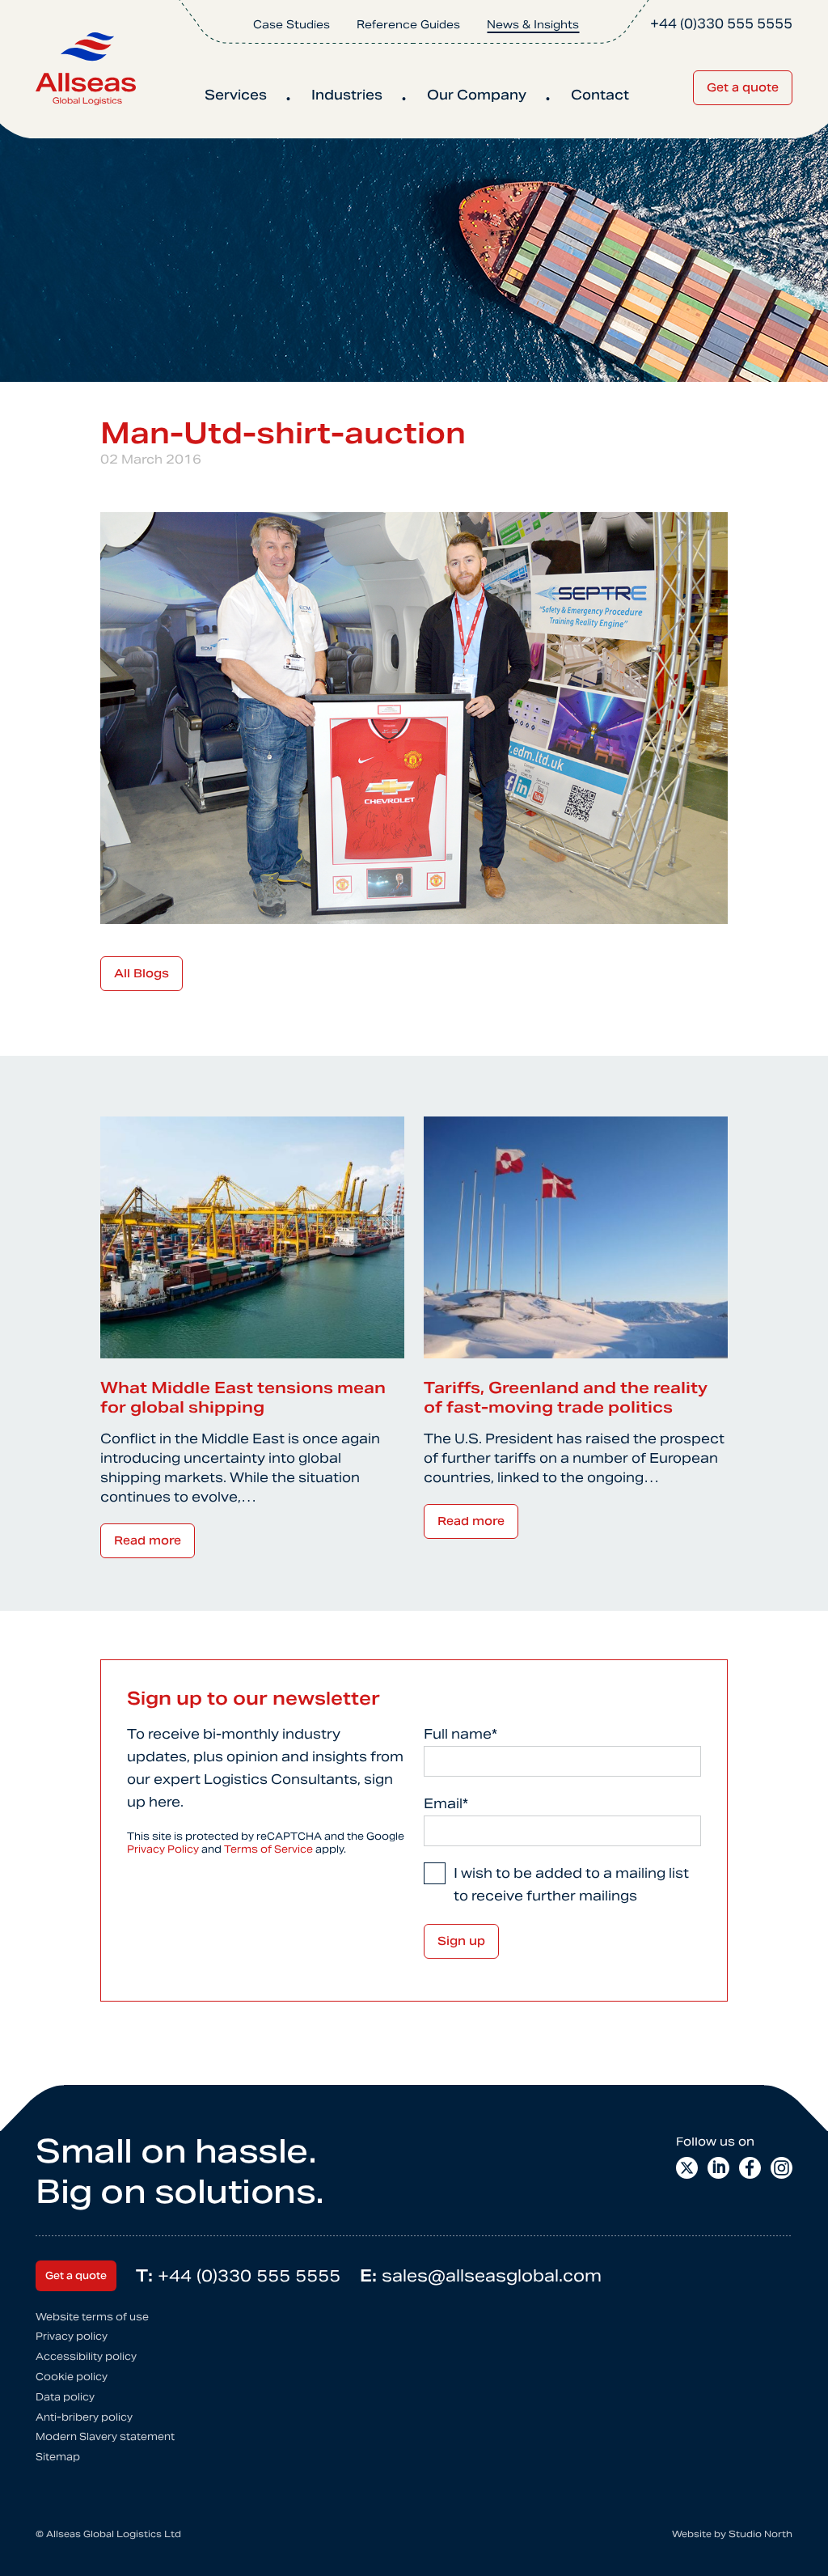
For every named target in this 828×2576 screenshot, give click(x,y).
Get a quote (743, 87)
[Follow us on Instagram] (782, 2168)
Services (236, 95)
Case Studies (291, 25)
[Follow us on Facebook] (750, 2168)
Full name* (460, 1734)
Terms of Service (268, 1849)
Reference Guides (408, 25)
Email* (446, 1804)
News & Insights (533, 25)
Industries (347, 95)
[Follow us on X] (687, 2168)
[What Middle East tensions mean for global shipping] (252, 1237)
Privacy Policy (163, 1849)
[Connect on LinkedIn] (718, 2168)
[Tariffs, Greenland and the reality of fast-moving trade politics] (576, 1237)
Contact (600, 95)
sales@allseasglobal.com (481, 2276)
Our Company (477, 95)
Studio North (760, 2534)
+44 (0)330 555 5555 (238, 2276)
